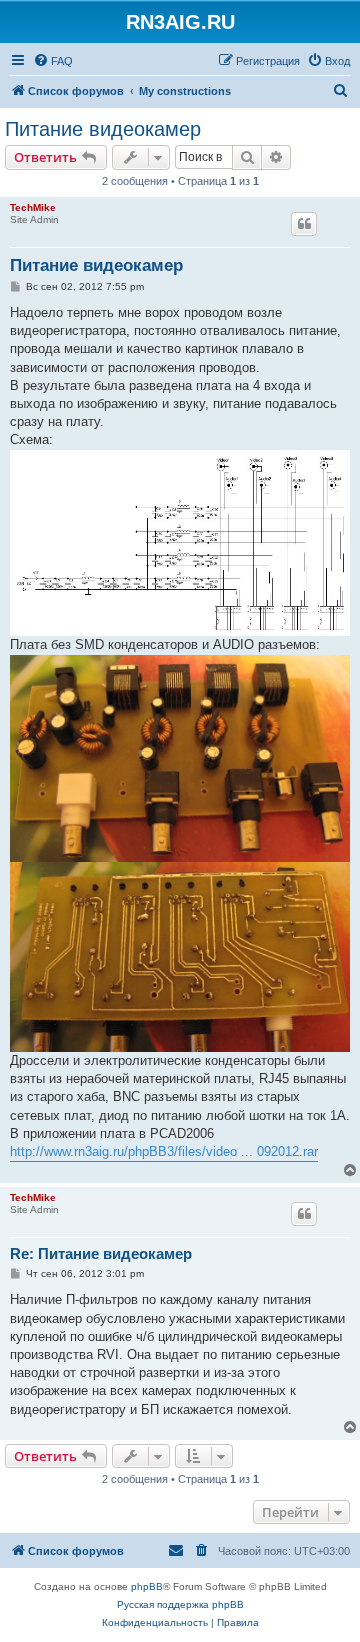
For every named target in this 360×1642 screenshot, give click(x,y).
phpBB (147, 1586)
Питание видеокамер (103, 129)
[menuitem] (53, 61)
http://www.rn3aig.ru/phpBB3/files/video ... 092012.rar (164, 1151)
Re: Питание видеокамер (101, 1253)
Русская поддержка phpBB (180, 1604)
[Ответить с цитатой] (304, 224)
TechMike (33, 207)
